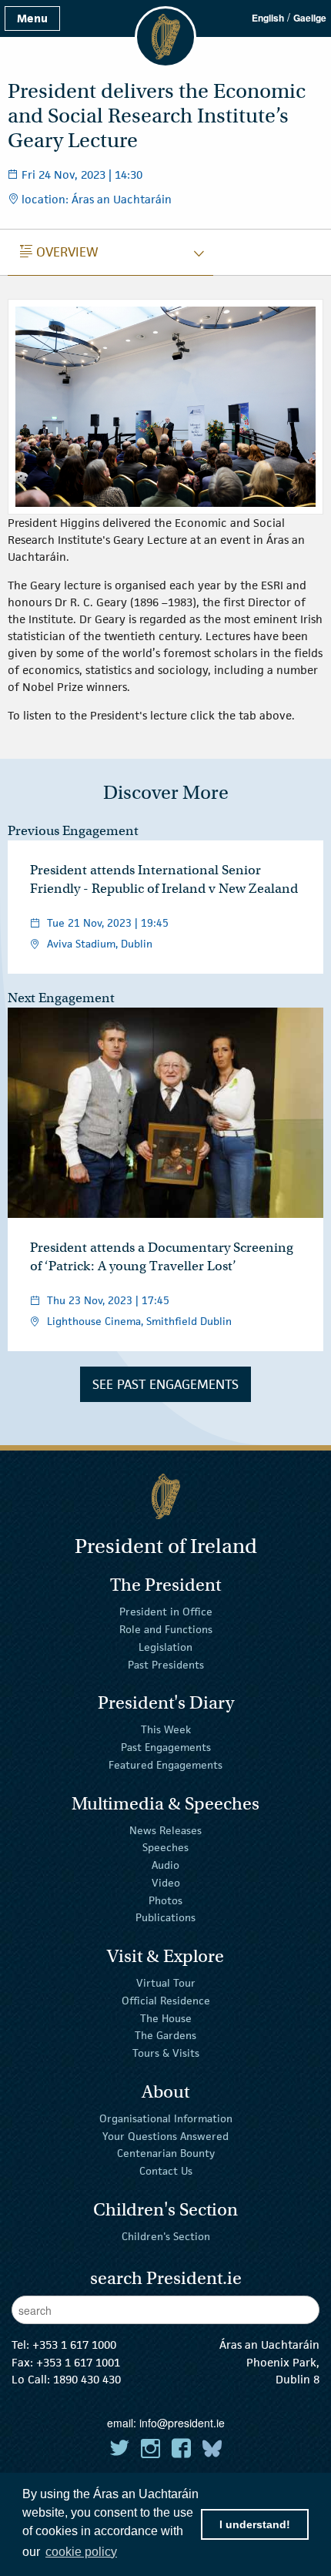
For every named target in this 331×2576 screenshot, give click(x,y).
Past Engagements (166, 1747)
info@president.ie (182, 2423)
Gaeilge (310, 18)
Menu (32, 18)
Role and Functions (166, 1629)
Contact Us (166, 2171)
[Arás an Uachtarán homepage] (165, 1496)
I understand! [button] (255, 2524)
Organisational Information (166, 2118)
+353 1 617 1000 (74, 2345)
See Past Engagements (165, 1384)
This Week (166, 1729)
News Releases (165, 1830)
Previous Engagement (73, 831)
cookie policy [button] (81, 2552)
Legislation (165, 1647)
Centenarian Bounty (166, 2153)
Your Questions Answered (165, 2135)
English (268, 18)
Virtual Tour (166, 1983)
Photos (165, 1900)
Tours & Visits (166, 2053)
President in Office (166, 1612)
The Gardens (165, 2035)
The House (166, 2018)
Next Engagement (61, 998)
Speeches (165, 1847)
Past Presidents (166, 1665)
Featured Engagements (165, 1765)
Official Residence (166, 2001)
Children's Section (166, 2236)
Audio (165, 1865)
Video (166, 1883)
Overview (59, 252)
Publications (165, 1917)
